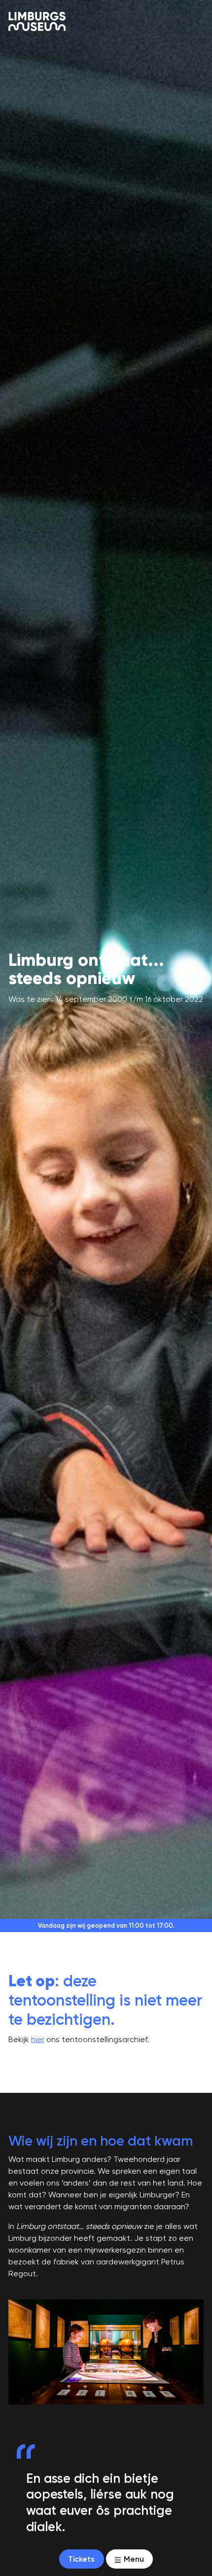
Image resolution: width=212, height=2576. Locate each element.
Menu (133, 2559)
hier (38, 2039)
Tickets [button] (81, 2559)
